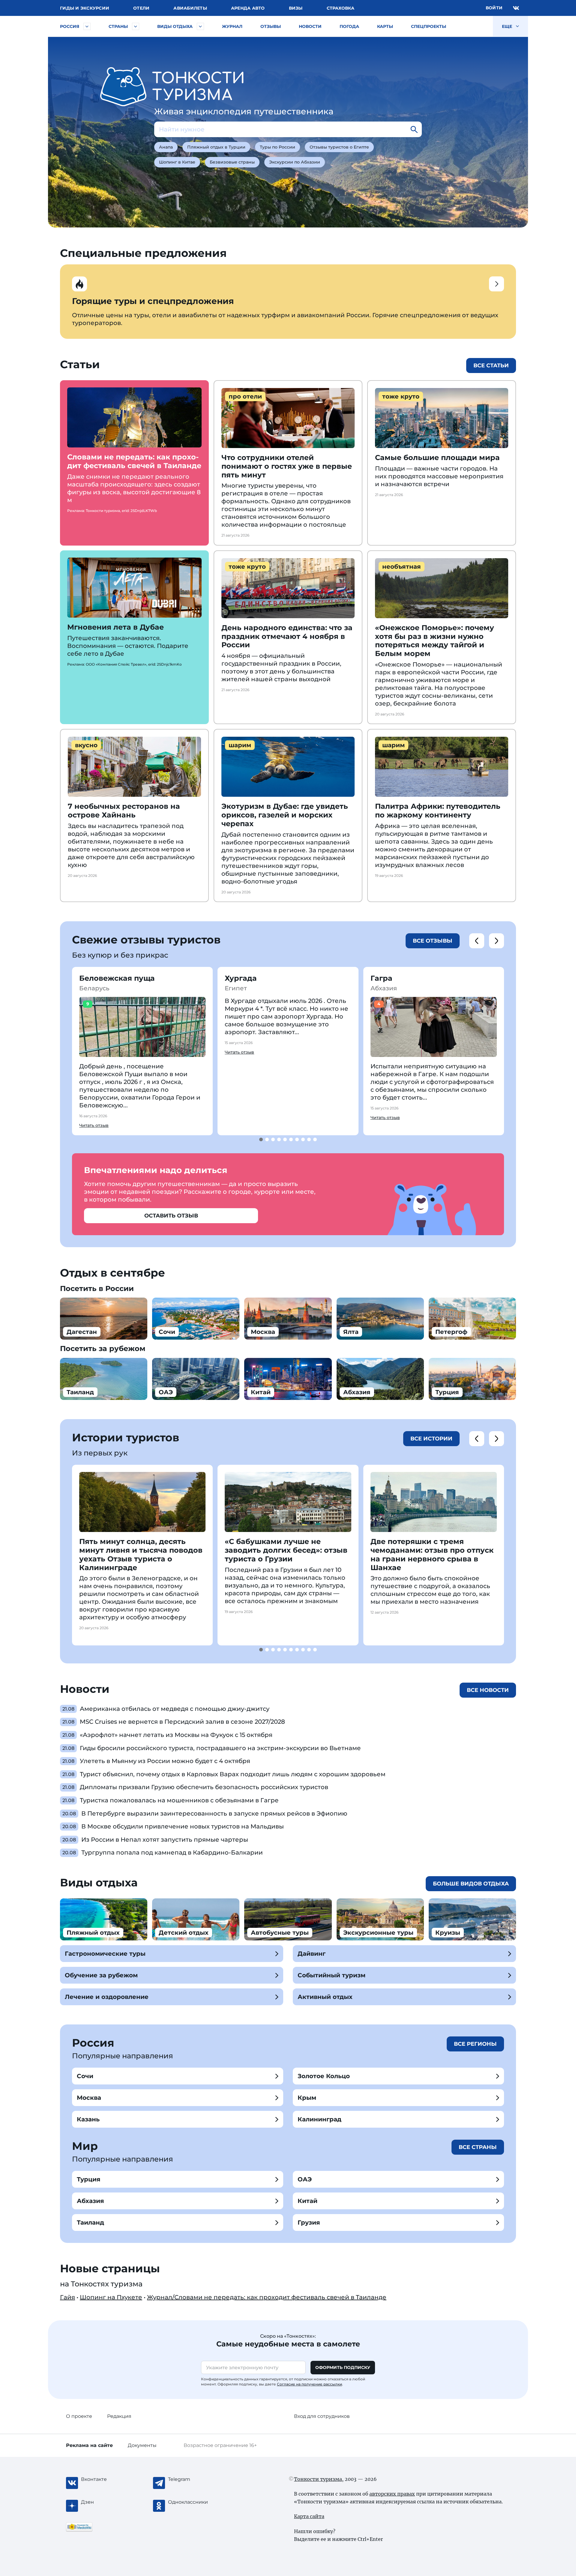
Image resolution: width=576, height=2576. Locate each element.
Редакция (119, 2416)
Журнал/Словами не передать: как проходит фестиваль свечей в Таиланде (267, 2297)
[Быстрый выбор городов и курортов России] (87, 26)
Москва (89, 2098)
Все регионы (475, 2044)
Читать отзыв (94, 1125)
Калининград (319, 2119)
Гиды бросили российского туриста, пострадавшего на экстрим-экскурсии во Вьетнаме (220, 1748)
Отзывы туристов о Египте (339, 147)
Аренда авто (248, 8)
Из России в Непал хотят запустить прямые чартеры (165, 1840)
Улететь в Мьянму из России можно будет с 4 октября (165, 1761)
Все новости (488, 1690)
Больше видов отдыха (471, 1884)
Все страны (478, 2147)
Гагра (381, 978)
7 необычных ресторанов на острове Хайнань (124, 811)
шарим (240, 745)
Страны (118, 26)
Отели (141, 8)
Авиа (190, 8)
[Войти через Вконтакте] (516, 8)
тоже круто (401, 396)
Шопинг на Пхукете (111, 2297)
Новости (310, 26)
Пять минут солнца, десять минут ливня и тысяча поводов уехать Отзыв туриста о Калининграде (141, 1554)
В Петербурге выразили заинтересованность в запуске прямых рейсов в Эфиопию (214, 1813)
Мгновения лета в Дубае (115, 627)
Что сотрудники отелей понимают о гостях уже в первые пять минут (287, 466)
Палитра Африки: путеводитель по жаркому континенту (438, 811)
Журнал (232, 26)
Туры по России (277, 147)
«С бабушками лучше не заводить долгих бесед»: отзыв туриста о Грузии (286, 1550)
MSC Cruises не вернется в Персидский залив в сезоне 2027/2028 (182, 1722)
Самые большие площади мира (437, 457)
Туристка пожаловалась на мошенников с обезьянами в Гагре (179, 1800)
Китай (307, 2201)
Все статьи (491, 366)
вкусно (86, 745)
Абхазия (90, 2201)
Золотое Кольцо (324, 2076)
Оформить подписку (343, 2367)
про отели (245, 396)
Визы (296, 8)
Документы (142, 2445)
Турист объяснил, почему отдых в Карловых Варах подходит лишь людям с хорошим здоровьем (233, 1774)
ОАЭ (305, 2179)
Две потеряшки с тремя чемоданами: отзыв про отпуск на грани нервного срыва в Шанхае (432, 1554)
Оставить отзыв (171, 1216)
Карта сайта (309, 2516)
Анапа (166, 147)
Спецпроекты (429, 26)
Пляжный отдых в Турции (216, 147)
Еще (508, 26)
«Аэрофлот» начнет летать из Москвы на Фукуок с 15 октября (176, 1735)
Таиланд (90, 2222)
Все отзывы (433, 941)
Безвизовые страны (232, 162)
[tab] (261, 1139)
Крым (307, 2098)
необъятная (402, 567)
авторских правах (392, 2494)
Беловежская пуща (117, 978)
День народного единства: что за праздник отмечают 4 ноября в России (287, 636)
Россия (70, 26)
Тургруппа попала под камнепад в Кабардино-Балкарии (172, 1852)
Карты (385, 26)
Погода (349, 26)
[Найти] (414, 129)
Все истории (431, 1439)
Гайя (67, 2297)
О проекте (79, 2416)
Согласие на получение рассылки (309, 2384)
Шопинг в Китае (177, 162)
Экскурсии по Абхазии (295, 162)
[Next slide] (496, 941)
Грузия (309, 2222)
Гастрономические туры (105, 1954)
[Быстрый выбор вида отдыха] (200, 26)
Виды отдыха (175, 26)
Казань (88, 2119)
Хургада (241, 978)
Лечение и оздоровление (107, 1997)
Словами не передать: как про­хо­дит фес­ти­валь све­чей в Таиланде (134, 461)
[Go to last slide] (477, 941)
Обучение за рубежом (101, 1975)
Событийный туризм (331, 1975)
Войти (494, 8)
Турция (89, 2179)
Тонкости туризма (318, 2479)
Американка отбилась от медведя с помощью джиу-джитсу (175, 1709)
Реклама (89, 2445)
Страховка (340, 8)
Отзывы (271, 26)
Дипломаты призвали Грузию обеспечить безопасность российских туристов (204, 1787)
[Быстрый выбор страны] (136, 26)
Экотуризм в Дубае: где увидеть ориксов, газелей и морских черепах (285, 815)
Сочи (85, 2076)
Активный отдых (325, 1997)
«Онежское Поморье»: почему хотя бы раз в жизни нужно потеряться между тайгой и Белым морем (435, 641)
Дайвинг (312, 1954)
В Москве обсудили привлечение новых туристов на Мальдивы (183, 1826)
